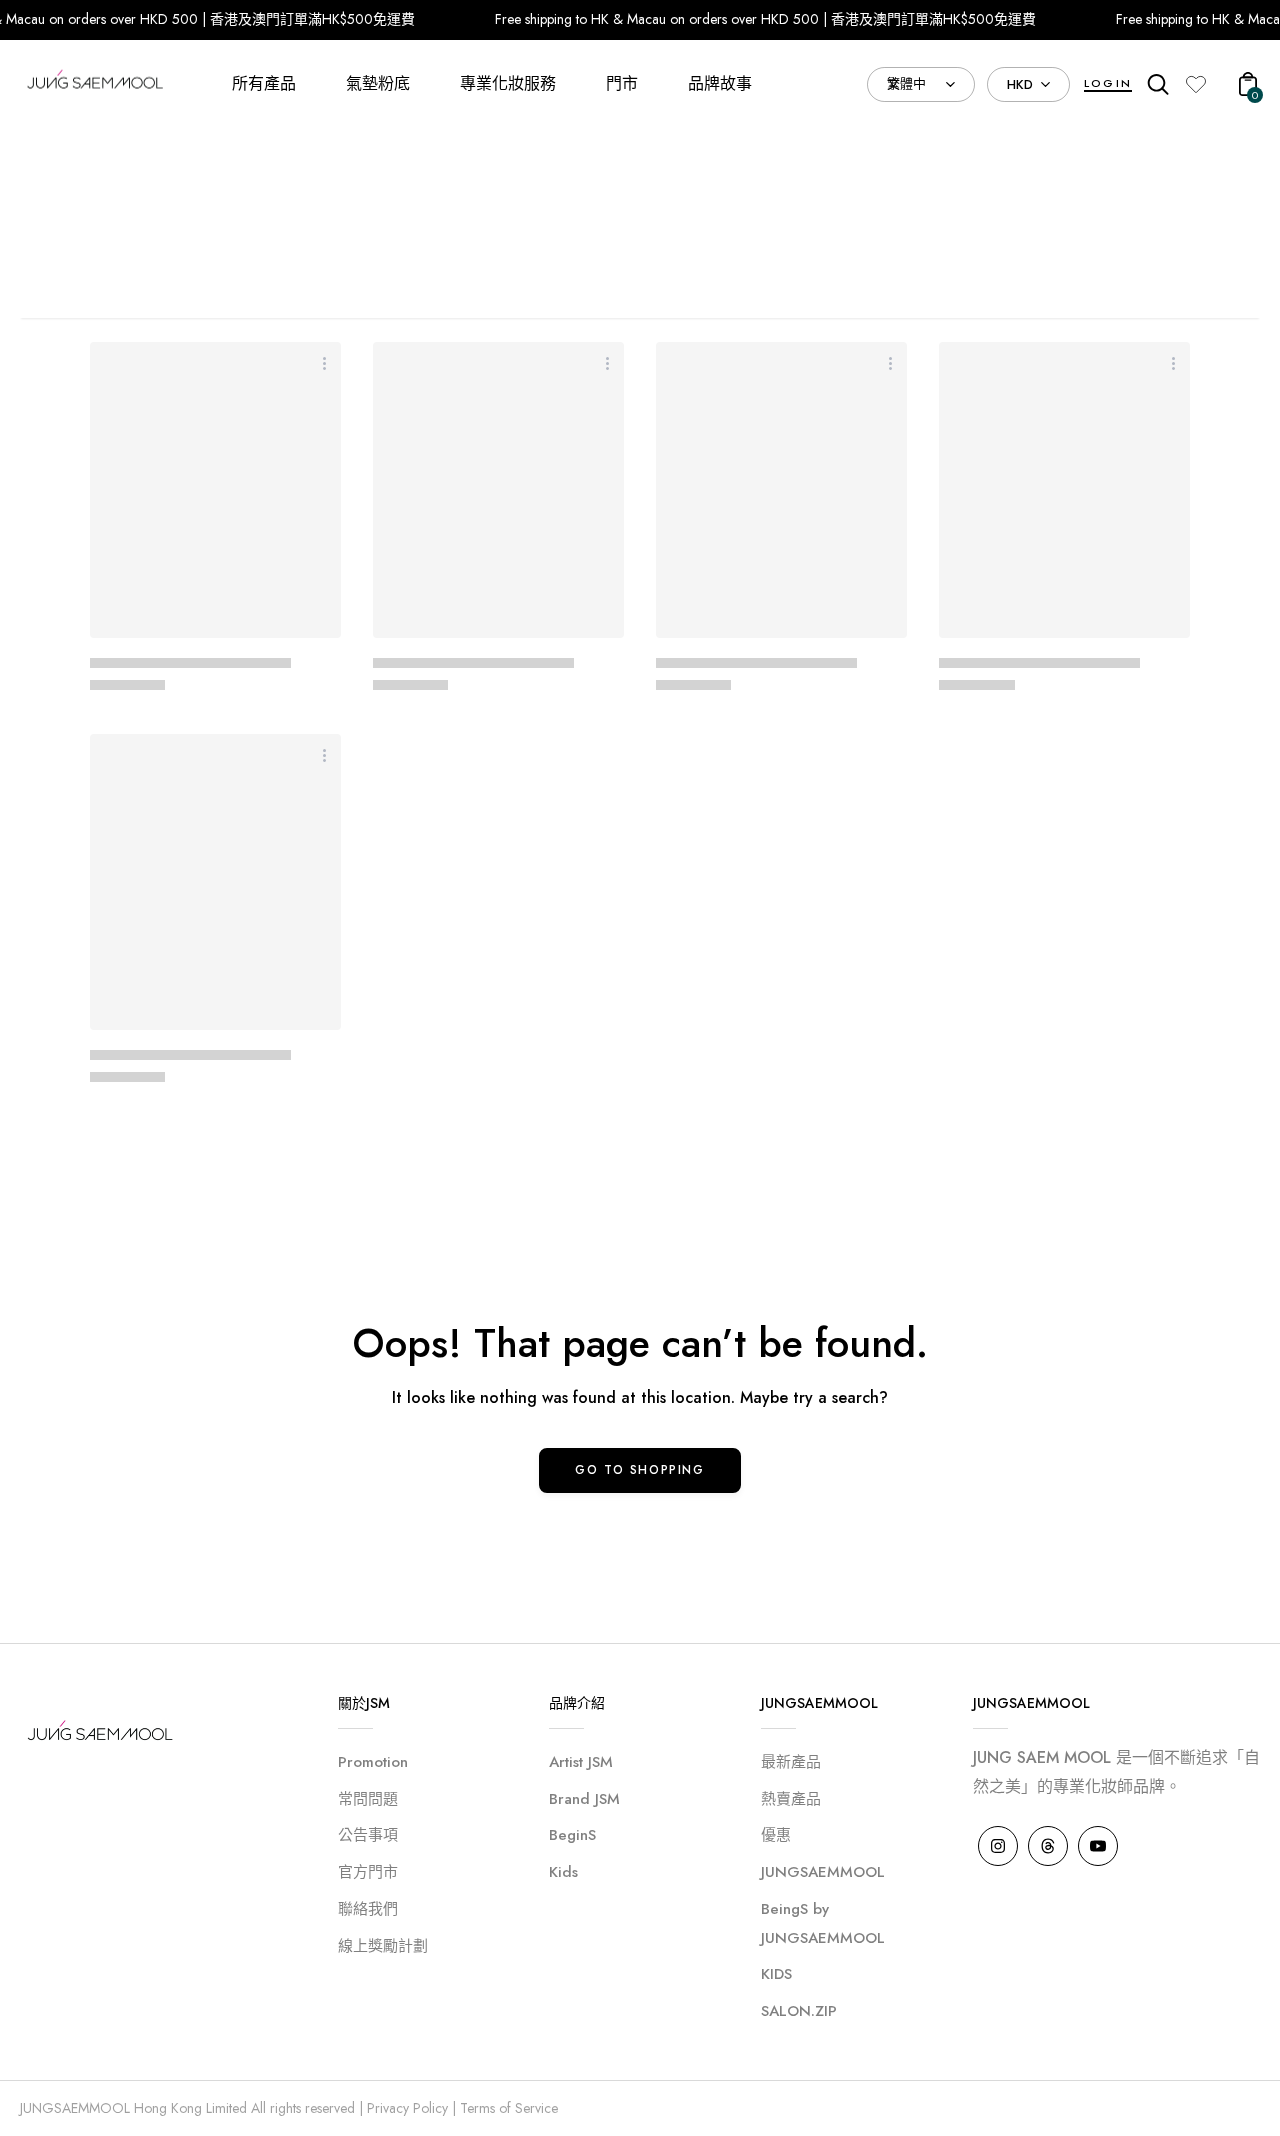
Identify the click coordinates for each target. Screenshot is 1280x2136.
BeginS (572, 1835)
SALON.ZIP (799, 2011)
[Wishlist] (1196, 84)
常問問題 (368, 1799)
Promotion (373, 1762)
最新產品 (791, 1762)
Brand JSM (584, 1799)
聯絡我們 (368, 1909)
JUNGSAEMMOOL (823, 1872)
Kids (563, 1872)
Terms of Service (509, 2108)
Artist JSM (581, 1762)
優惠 (776, 1835)
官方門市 (368, 1872)
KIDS (776, 1974)
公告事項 (368, 1835)
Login (1108, 83)
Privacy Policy (407, 2108)
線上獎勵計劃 (383, 1946)
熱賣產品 (791, 1799)
